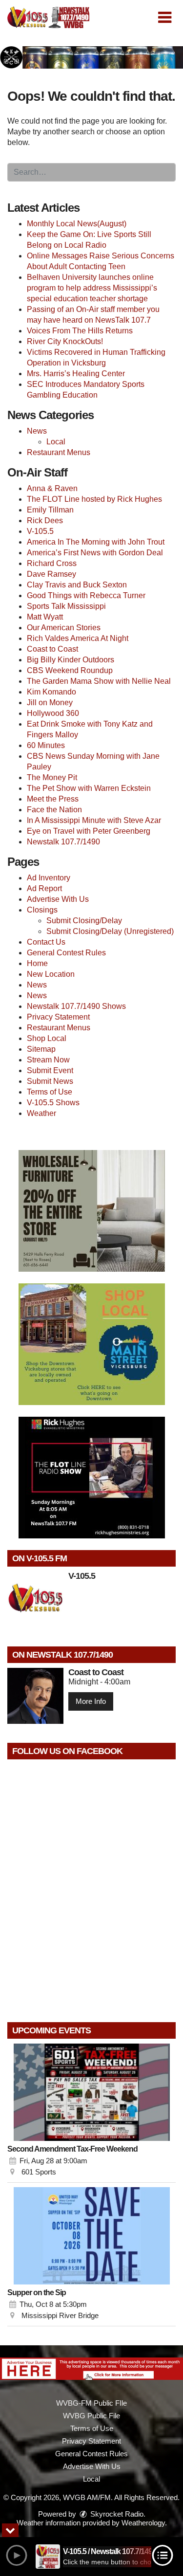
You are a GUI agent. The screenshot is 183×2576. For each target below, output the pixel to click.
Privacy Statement (58, 1017)
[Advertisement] (91, 57)
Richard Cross (52, 563)
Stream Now (48, 1060)
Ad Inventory (49, 878)
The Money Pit (52, 777)
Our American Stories (64, 628)
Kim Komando (51, 692)
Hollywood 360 (53, 713)
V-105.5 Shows (53, 1103)
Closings (42, 910)
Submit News (50, 1081)
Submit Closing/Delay (84, 921)
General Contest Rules (66, 953)
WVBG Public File (91, 2416)
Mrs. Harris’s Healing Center (76, 374)
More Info (91, 1701)
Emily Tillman (50, 510)
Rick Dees (45, 521)
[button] (165, 18)
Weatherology (143, 2523)
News (37, 431)
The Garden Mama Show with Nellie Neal (99, 681)
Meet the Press (53, 799)
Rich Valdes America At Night (78, 638)
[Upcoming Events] (91, 2092)
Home (37, 963)
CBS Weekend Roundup (70, 670)
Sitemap (41, 1049)
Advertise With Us (58, 899)
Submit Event (50, 1070)
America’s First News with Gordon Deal (95, 553)
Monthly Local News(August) (77, 224)
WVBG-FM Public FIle (91, 2403)
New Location (51, 974)
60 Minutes (46, 745)
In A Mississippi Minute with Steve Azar (94, 820)
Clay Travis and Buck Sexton (77, 585)
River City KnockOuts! (65, 341)
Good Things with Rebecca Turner (86, 595)
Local (56, 442)
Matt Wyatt (45, 617)
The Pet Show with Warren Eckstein (89, 788)
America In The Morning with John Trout (96, 542)
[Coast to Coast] (35, 1696)
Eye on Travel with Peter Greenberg (89, 831)
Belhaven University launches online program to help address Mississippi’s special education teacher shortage (92, 288)
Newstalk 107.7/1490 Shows (76, 1006)
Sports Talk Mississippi (66, 606)
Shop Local (47, 1038)
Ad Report (44, 888)
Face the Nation (54, 810)
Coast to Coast (52, 649)
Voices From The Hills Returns (80, 331)
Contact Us (46, 942)
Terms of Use (50, 1092)
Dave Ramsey (51, 574)
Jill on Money (50, 703)
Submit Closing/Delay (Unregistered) (110, 931)
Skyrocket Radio (116, 2514)
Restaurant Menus (59, 452)
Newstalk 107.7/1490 (63, 842)
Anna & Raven (52, 488)
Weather (41, 1113)
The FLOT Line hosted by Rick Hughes (94, 499)
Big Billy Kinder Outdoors (71, 660)
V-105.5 (40, 531)
